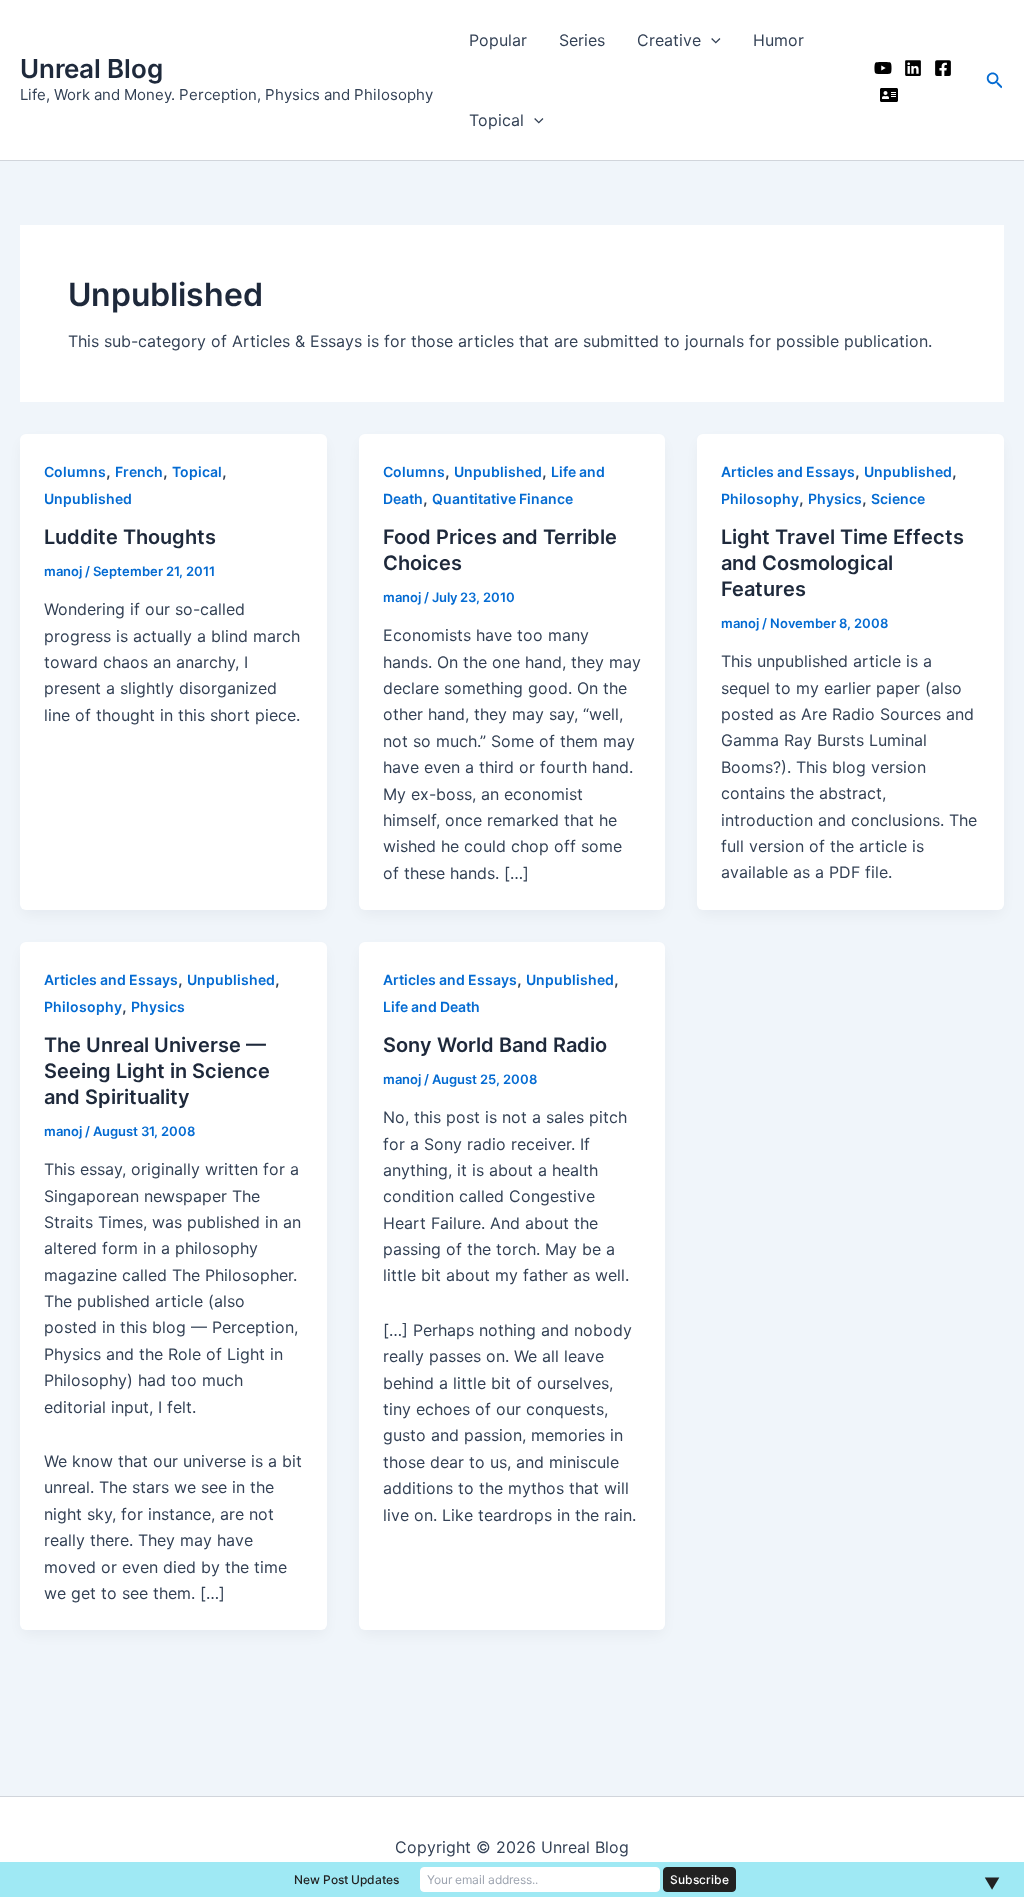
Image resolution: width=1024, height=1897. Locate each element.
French (139, 471)
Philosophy (760, 498)
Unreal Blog (91, 68)
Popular (498, 40)
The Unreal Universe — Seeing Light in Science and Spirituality (157, 1071)
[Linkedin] (913, 68)
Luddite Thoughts (130, 537)
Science (898, 498)
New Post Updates (346, 1879)
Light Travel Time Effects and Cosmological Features (842, 563)
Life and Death (431, 1006)
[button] (995, 80)
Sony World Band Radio (495, 1045)
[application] (711, 40)
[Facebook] (943, 68)
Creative (669, 40)
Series (582, 40)
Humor (778, 40)
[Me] (889, 95)
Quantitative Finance (502, 498)
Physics (835, 498)
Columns (75, 471)
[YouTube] (883, 68)
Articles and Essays (788, 471)
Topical (496, 120)
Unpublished (88, 498)
